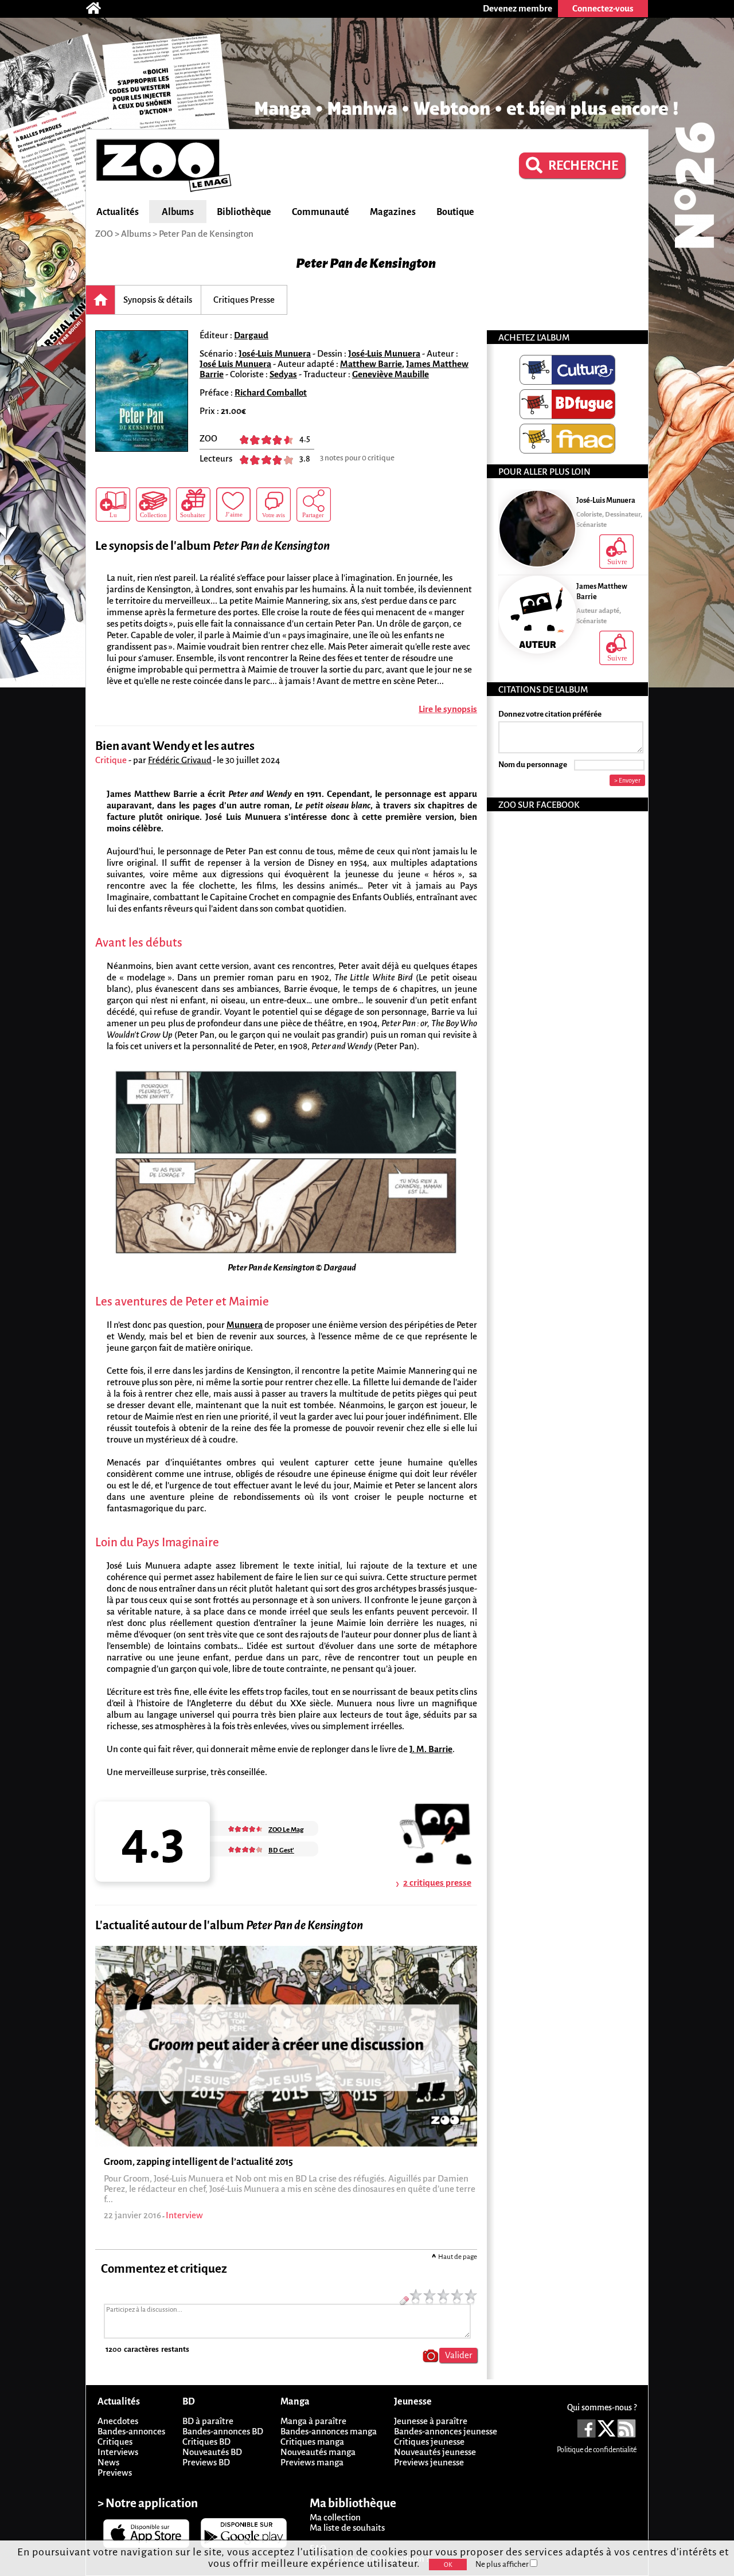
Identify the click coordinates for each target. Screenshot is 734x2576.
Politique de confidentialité (597, 2450)
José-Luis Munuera (275, 353)
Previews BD (206, 2462)
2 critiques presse (437, 1883)
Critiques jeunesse (429, 2442)
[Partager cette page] (314, 505)
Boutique (455, 212)
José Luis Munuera (235, 364)
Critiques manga (312, 2442)
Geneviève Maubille (391, 374)
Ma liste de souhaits (347, 2528)
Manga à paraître (313, 2421)
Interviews (118, 2452)
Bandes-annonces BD (223, 2431)
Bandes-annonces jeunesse (446, 2431)
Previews (115, 2473)
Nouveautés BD (212, 2452)
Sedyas (283, 374)
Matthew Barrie (371, 364)
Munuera (245, 1325)
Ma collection (335, 2517)
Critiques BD (206, 2442)
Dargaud (251, 335)
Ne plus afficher (503, 2564)
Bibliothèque (244, 212)
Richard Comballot (271, 392)
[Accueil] (99, 9)
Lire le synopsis (448, 709)
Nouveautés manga (318, 2452)
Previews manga (312, 2462)
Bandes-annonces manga (329, 2431)
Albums (178, 212)
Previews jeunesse (429, 2462)
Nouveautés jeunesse (435, 2452)
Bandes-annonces (131, 2431)
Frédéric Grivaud (180, 760)
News (108, 2462)
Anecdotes (118, 2421)
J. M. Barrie (431, 1749)
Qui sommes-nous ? (602, 2407)
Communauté (321, 212)
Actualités (118, 212)
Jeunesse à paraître (431, 2421)
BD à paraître (208, 2421)
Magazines (393, 212)
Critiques (115, 2442)
